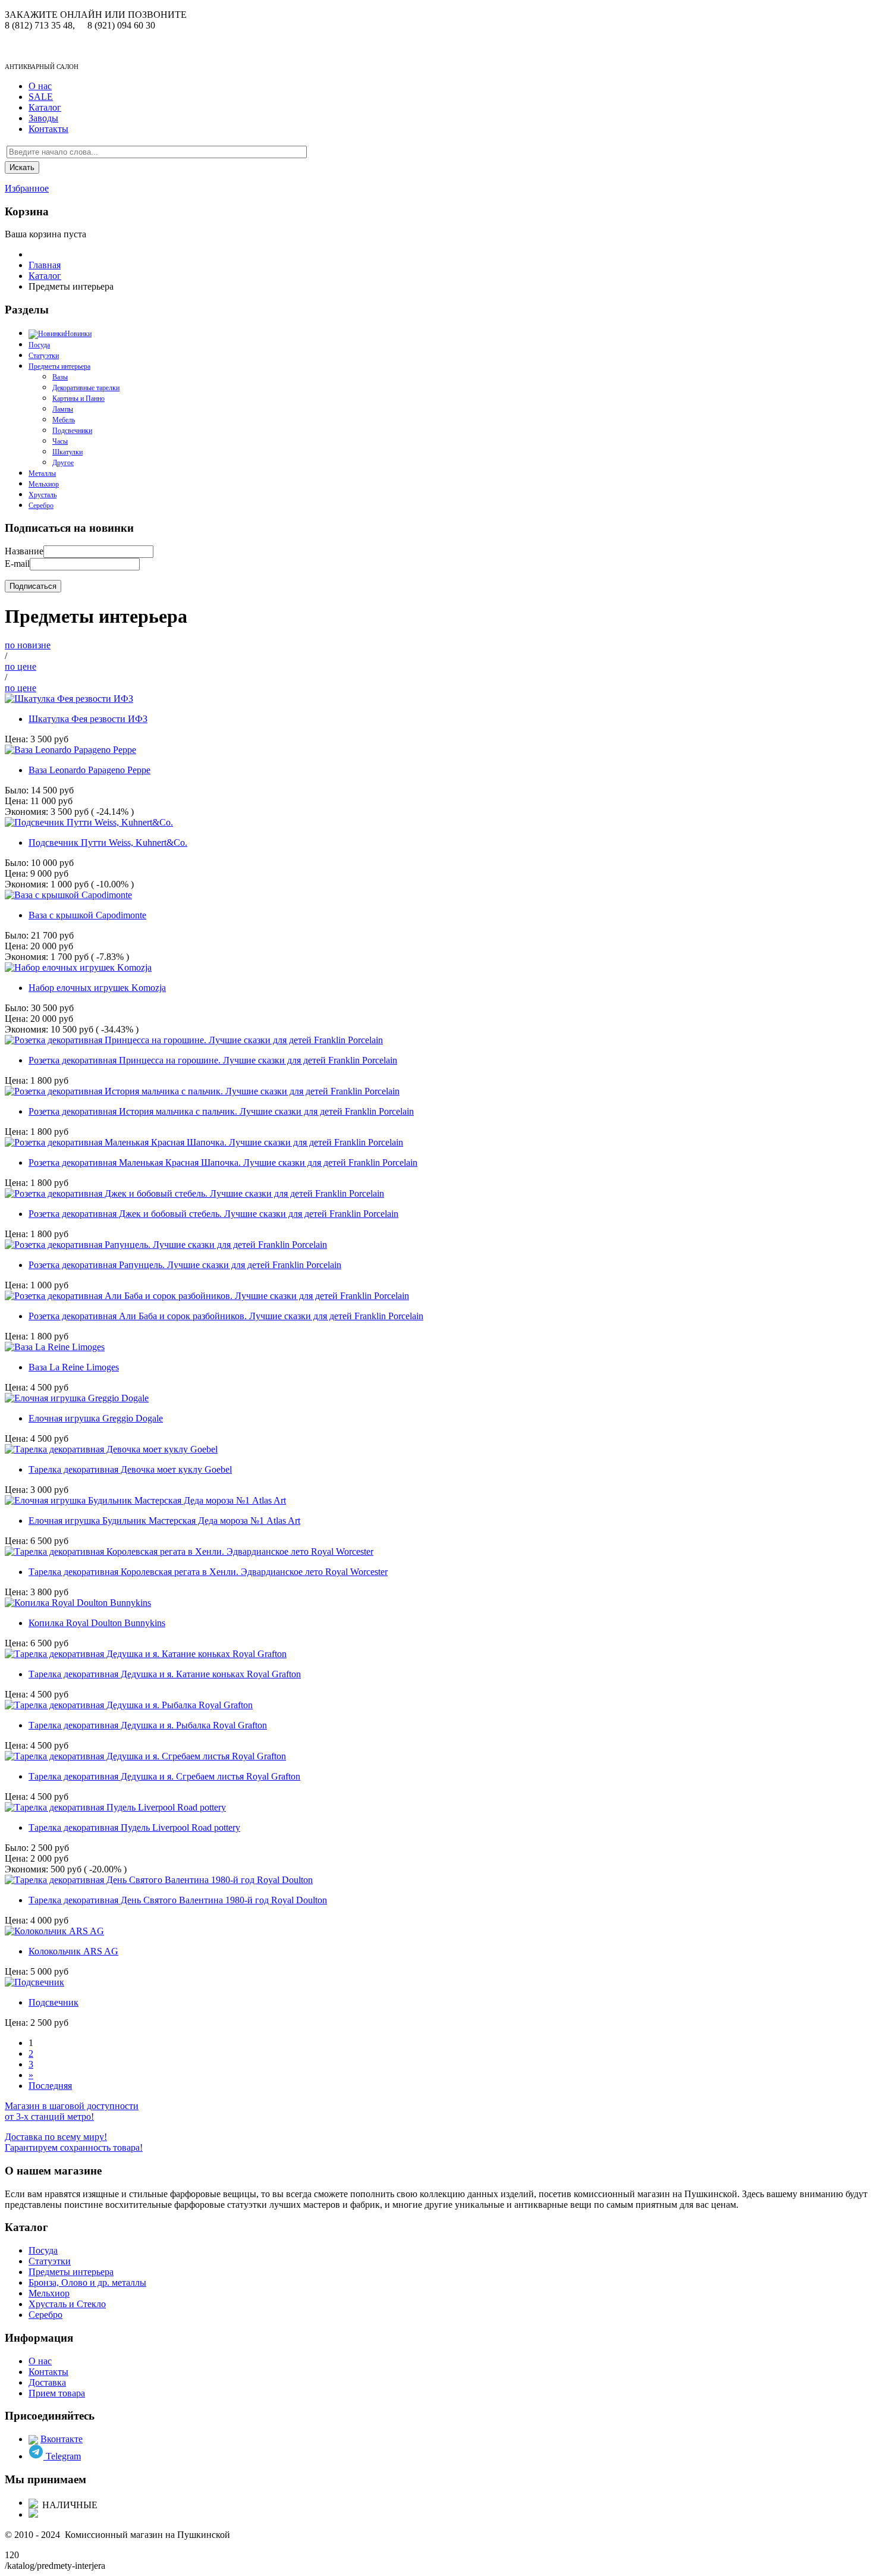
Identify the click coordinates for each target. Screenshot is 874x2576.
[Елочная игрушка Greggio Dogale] (77, 1398)
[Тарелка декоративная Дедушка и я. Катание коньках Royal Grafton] (146, 1654)
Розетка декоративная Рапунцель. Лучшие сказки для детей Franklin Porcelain (185, 1265)
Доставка (47, 2382)
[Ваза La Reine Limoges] (55, 1347)
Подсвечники (72, 431)
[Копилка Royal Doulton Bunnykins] (78, 1603)
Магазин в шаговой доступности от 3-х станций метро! (72, 2111)
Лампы (63, 409)
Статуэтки (44, 356)
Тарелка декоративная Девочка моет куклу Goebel (130, 1469)
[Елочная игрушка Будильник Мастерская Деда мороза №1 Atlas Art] (145, 1500)
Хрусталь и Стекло (67, 2304)
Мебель (64, 420)
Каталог (45, 107)
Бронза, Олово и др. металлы (87, 2282)
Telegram (62, 2456)
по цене (21, 666)
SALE (41, 97)
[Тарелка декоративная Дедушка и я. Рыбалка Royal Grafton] (129, 1705)
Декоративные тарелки (86, 388)
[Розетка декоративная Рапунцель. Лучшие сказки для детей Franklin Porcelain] (166, 1245)
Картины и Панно (78, 399)
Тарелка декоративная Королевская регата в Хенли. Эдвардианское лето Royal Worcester (208, 1572)
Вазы (60, 377)
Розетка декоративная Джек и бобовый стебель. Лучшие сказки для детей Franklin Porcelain (213, 1214)
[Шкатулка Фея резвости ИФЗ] (69, 699)
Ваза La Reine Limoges (74, 1367)
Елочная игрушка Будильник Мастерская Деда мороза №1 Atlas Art (164, 1521)
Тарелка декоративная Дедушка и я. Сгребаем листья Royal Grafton (164, 1776)
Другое (63, 463)
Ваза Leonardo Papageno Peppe (89, 770)
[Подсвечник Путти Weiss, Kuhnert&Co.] (89, 822)
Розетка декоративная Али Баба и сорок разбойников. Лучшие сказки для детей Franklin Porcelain (226, 1316)
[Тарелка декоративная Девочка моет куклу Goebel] (111, 1449)
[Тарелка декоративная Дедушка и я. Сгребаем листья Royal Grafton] (145, 1756)
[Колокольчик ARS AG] (54, 1931)
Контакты (48, 129)
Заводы (43, 118)
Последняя (50, 2086)
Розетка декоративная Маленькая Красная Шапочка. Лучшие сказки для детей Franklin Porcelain (223, 1163)
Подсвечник (54, 2002)
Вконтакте (62, 2439)
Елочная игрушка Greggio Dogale (96, 1418)
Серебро (41, 506)
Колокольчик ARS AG (73, 1951)
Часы (60, 441)
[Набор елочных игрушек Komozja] (78, 967)
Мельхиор (44, 484)
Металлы (42, 473)
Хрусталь (43, 495)
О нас (40, 86)
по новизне (28, 645)
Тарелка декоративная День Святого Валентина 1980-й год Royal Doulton (178, 1900)
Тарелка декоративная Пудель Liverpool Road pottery (134, 1827)
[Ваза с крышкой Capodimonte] (68, 895)
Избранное (27, 188)
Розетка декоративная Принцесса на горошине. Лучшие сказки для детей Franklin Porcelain (213, 1060)
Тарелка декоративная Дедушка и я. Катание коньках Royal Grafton (165, 1674)
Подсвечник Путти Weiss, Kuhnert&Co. (108, 843)
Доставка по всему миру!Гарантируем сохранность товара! (74, 2142)
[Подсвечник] (34, 1982)
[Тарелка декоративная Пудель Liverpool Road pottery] (115, 1807)
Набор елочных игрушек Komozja (97, 988)
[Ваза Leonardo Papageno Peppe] (70, 750)
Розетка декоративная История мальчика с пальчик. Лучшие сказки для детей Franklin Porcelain (221, 1111)
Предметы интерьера (59, 366)
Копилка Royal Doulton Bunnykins (97, 1623)
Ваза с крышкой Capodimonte (87, 915)
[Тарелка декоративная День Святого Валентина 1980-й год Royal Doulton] (159, 1880)
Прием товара (57, 2393)
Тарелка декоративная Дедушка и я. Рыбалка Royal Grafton (148, 1725)
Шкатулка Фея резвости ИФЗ (88, 719)
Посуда (43, 2250)
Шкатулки (67, 452)
